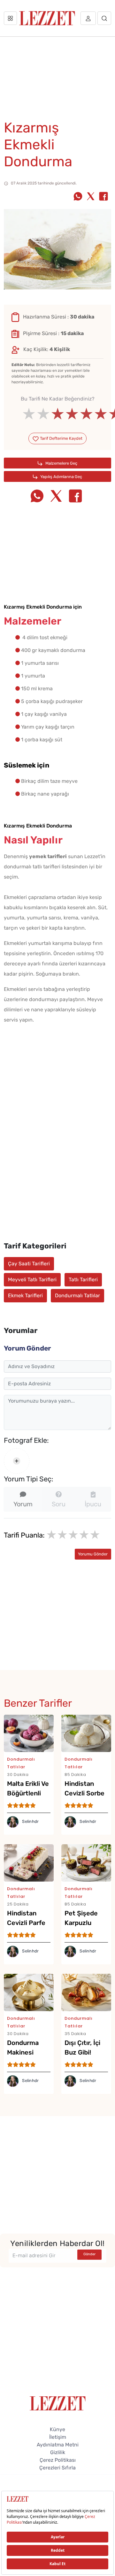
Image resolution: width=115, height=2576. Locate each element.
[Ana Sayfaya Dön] (58, 2403)
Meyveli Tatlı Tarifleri (32, 1280)
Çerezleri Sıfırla (57, 2468)
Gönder (89, 2254)
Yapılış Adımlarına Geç (61, 477)
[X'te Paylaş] (91, 197)
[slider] (58, 414)
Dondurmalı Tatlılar (77, 1295)
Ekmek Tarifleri (25, 1295)
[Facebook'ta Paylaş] (103, 197)
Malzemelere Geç (61, 463)
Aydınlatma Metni (58, 2445)
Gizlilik (58, 2452)
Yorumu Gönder (93, 1554)
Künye (57, 2429)
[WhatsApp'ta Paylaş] (78, 197)
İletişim (58, 2437)
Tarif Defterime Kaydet (61, 438)
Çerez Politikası (58, 2460)
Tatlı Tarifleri (83, 1280)
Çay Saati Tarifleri (29, 1264)
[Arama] (104, 18)
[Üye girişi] (88, 18)
